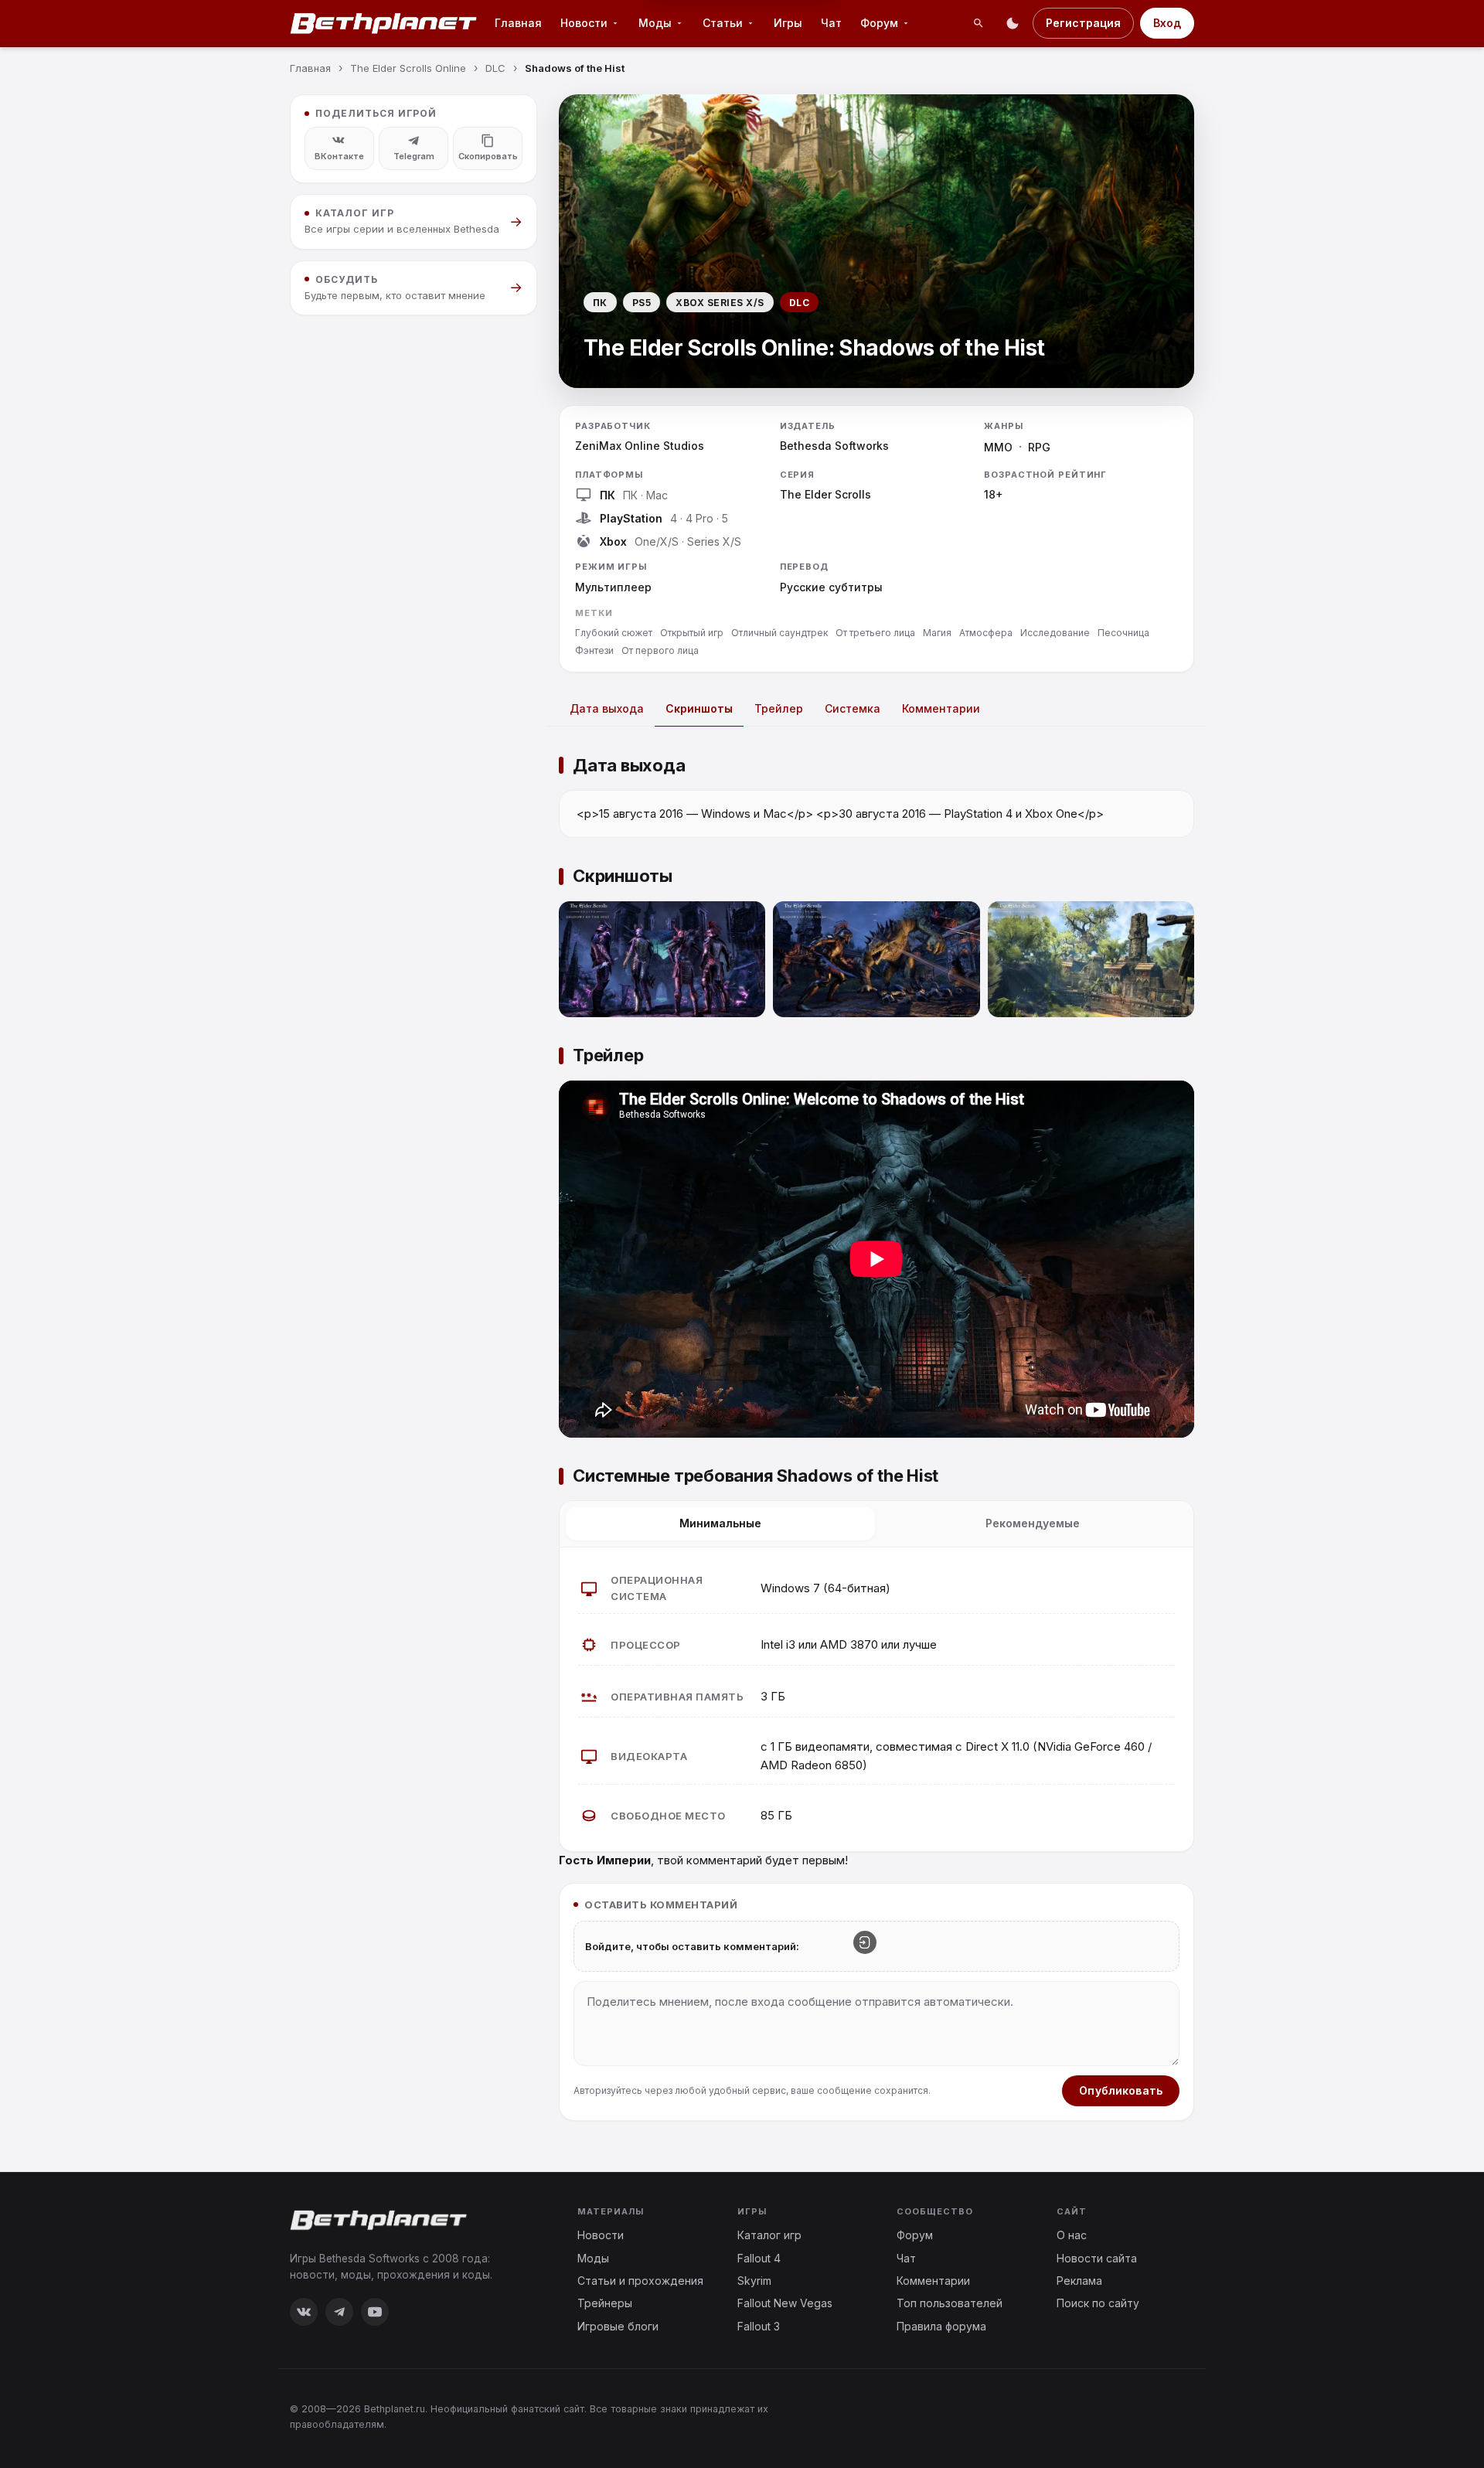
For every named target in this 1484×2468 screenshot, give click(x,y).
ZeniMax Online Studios (640, 446)
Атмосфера (986, 633)
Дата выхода (607, 708)
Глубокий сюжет (614, 633)
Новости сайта (1097, 2258)
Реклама (1079, 2281)
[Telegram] (339, 2312)
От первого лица (660, 650)
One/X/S (657, 541)
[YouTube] (375, 2312)
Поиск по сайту (1098, 2303)
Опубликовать (1121, 2090)
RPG (1039, 447)
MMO (998, 447)
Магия (937, 633)
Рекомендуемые (1033, 1523)
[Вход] (865, 1942)
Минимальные (720, 1523)
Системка (853, 708)
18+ (994, 494)
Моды (655, 23)
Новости (584, 23)
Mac (657, 495)
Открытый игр (692, 633)
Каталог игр (769, 2235)
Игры (788, 23)
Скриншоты (699, 708)
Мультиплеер (613, 587)
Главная (518, 23)
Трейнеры (605, 2303)
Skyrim (754, 2281)
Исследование (1055, 633)
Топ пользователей (950, 2303)
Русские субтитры (831, 587)
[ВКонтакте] (304, 2312)
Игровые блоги (618, 2326)
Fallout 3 (759, 2326)
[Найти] (979, 23)
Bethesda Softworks (834, 446)
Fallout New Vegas (785, 2303)
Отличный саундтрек (779, 633)
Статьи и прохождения (640, 2281)
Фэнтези (594, 650)
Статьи (723, 23)
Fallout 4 (759, 2258)
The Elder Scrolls (825, 494)
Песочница (1123, 633)
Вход (1167, 23)
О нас (1072, 2235)
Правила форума (941, 2326)
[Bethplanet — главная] (384, 23)
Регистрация (1083, 23)
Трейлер (779, 708)
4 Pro (699, 518)
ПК (630, 495)
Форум (879, 23)
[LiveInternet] (1160, 2416)
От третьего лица (875, 633)
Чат (831, 23)
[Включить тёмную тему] (1013, 23)
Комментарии (941, 708)
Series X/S (714, 541)
